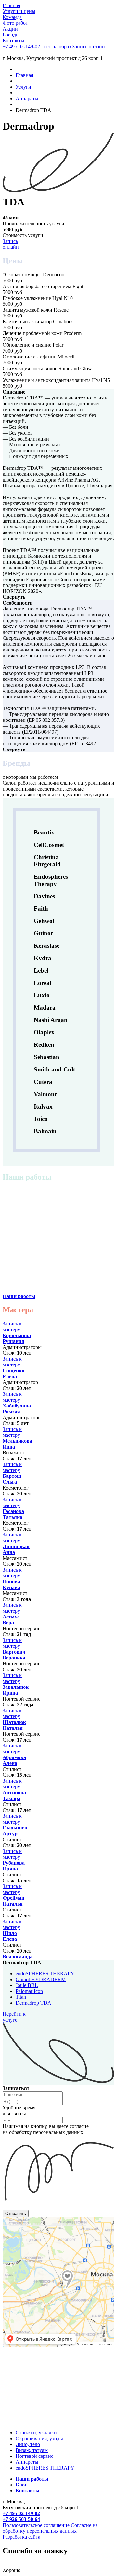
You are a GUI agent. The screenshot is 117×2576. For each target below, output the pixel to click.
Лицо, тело (28, 2444)
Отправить (16, 2213)
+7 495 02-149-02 (21, 46)
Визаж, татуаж (32, 2450)
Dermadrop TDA (33, 2003)
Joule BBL (27, 1985)
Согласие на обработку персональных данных (50, 2528)
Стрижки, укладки (36, 2433)
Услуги (23, 87)
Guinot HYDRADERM (41, 1979)
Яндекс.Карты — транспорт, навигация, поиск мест (44, 2224)
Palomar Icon (29, 1991)
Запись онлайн (11, 244)
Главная (24, 75)
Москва (9, 2219)
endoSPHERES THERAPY (45, 1974)
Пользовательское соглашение (36, 2525)
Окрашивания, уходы (39, 2438)
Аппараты (27, 98)
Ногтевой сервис (34, 2456)
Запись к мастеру (12, 1327)
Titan (21, 1997)
